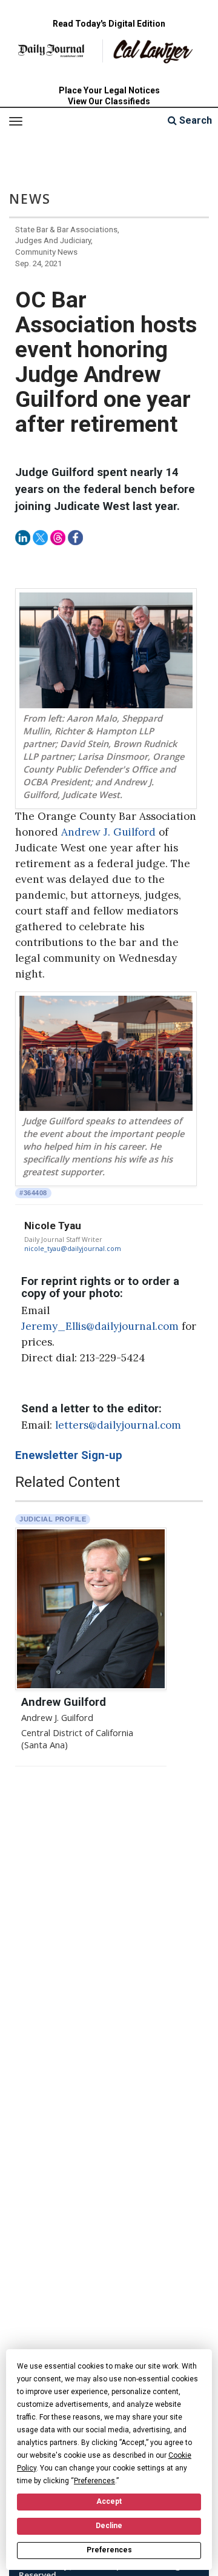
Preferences (109, 2550)
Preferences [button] (94, 2481)
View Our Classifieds (109, 101)
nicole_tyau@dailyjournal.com (73, 1249)
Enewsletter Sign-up (69, 1455)
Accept (109, 2501)
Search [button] (194, 120)
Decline (109, 2526)
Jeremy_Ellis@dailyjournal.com (100, 1326)
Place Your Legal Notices (109, 90)
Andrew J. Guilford (108, 832)
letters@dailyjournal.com (118, 1425)
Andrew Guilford (64, 1702)
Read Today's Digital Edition (109, 24)
